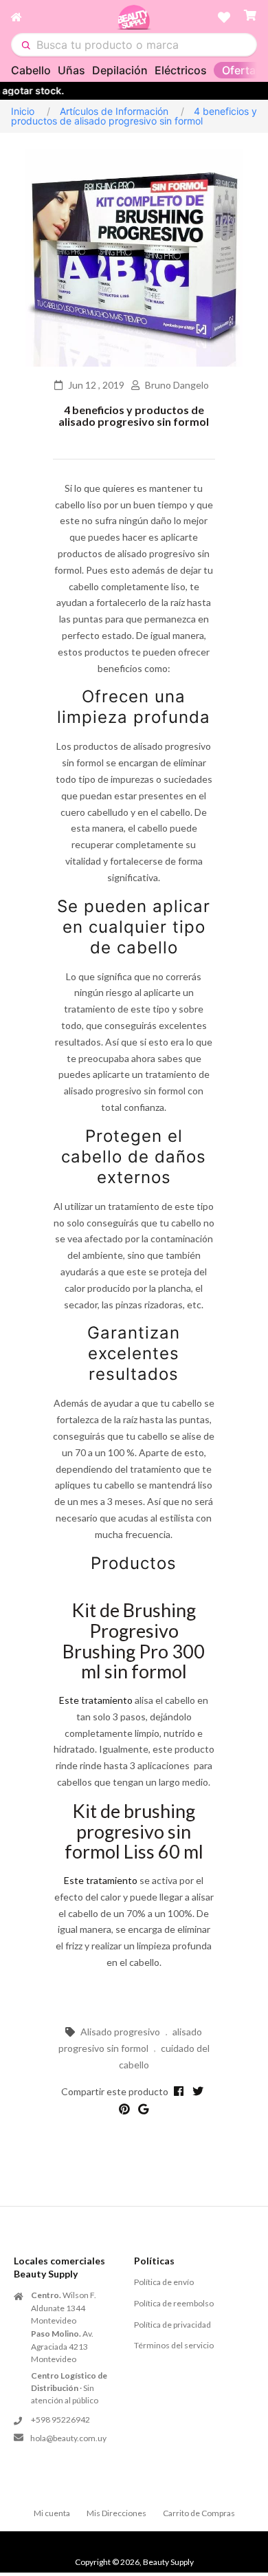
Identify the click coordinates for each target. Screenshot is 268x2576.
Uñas (71, 70)
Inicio (23, 111)
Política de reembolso (174, 2303)
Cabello (31, 70)
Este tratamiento (96, 1700)
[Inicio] (64, 17)
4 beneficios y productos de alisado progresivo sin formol (134, 416)
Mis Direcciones (116, 2513)
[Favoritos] (224, 17)
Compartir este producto (115, 2091)
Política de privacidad (172, 2325)
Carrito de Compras (199, 2513)
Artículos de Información (114, 111)
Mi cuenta (52, 2513)
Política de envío (164, 2282)
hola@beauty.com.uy (68, 2438)
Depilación (120, 70)
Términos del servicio (174, 2345)
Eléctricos (181, 70)
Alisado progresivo (120, 2032)
